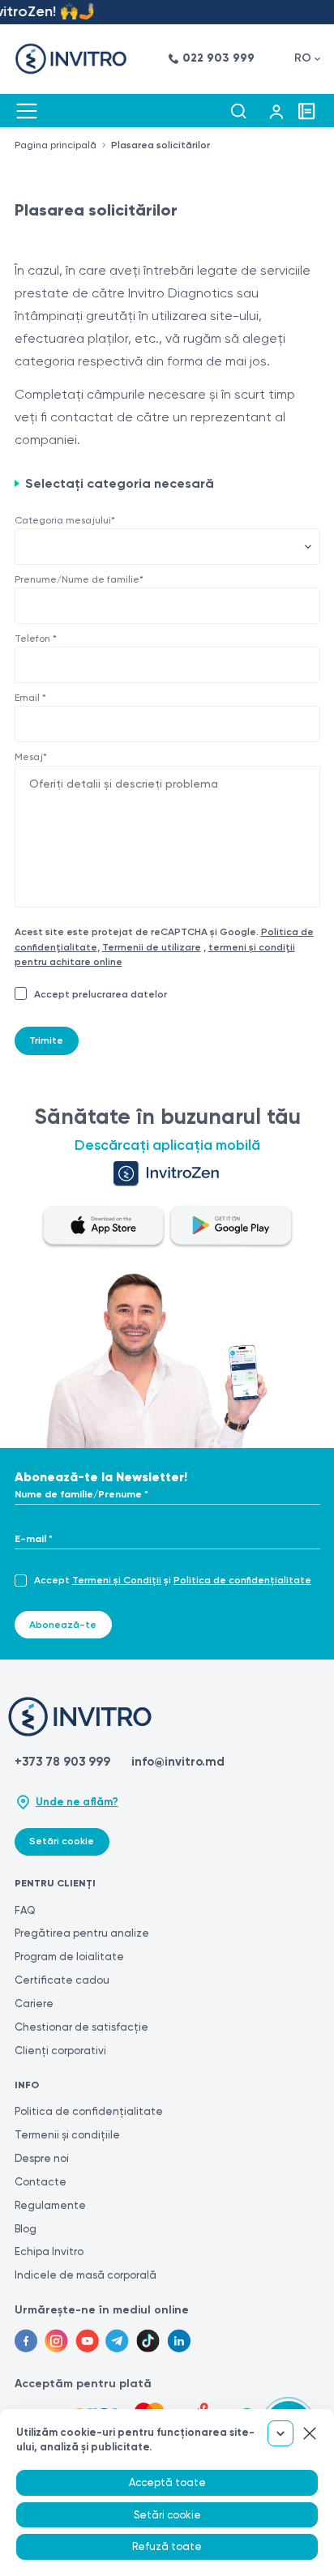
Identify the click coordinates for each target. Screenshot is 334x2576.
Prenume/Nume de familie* (79, 579)
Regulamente (50, 2205)
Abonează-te (63, 1625)
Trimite (46, 1040)
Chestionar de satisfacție (81, 2027)
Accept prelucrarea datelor (101, 994)
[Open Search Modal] (238, 111)
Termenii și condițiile (67, 2135)
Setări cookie (62, 1841)
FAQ (25, 1910)
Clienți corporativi (60, 2051)
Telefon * (36, 639)
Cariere (34, 2004)
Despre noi (42, 2158)
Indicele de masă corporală (86, 2275)
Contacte (41, 2182)
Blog (26, 2229)
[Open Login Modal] (276, 111)
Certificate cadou (62, 1980)
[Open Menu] (27, 111)
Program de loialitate (69, 1957)
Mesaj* (31, 757)
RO (303, 58)
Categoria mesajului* (65, 520)
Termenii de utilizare (152, 947)
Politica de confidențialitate (242, 1580)
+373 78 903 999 (62, 1762)
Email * (30, 698)
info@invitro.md (178, 1762)
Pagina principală (56, 145)
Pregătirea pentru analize (82, 1933)
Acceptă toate (167, 2482)
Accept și (173, 1580)
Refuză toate (167, 2546)
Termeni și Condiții (117, 1580)
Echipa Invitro (49, 2251)
